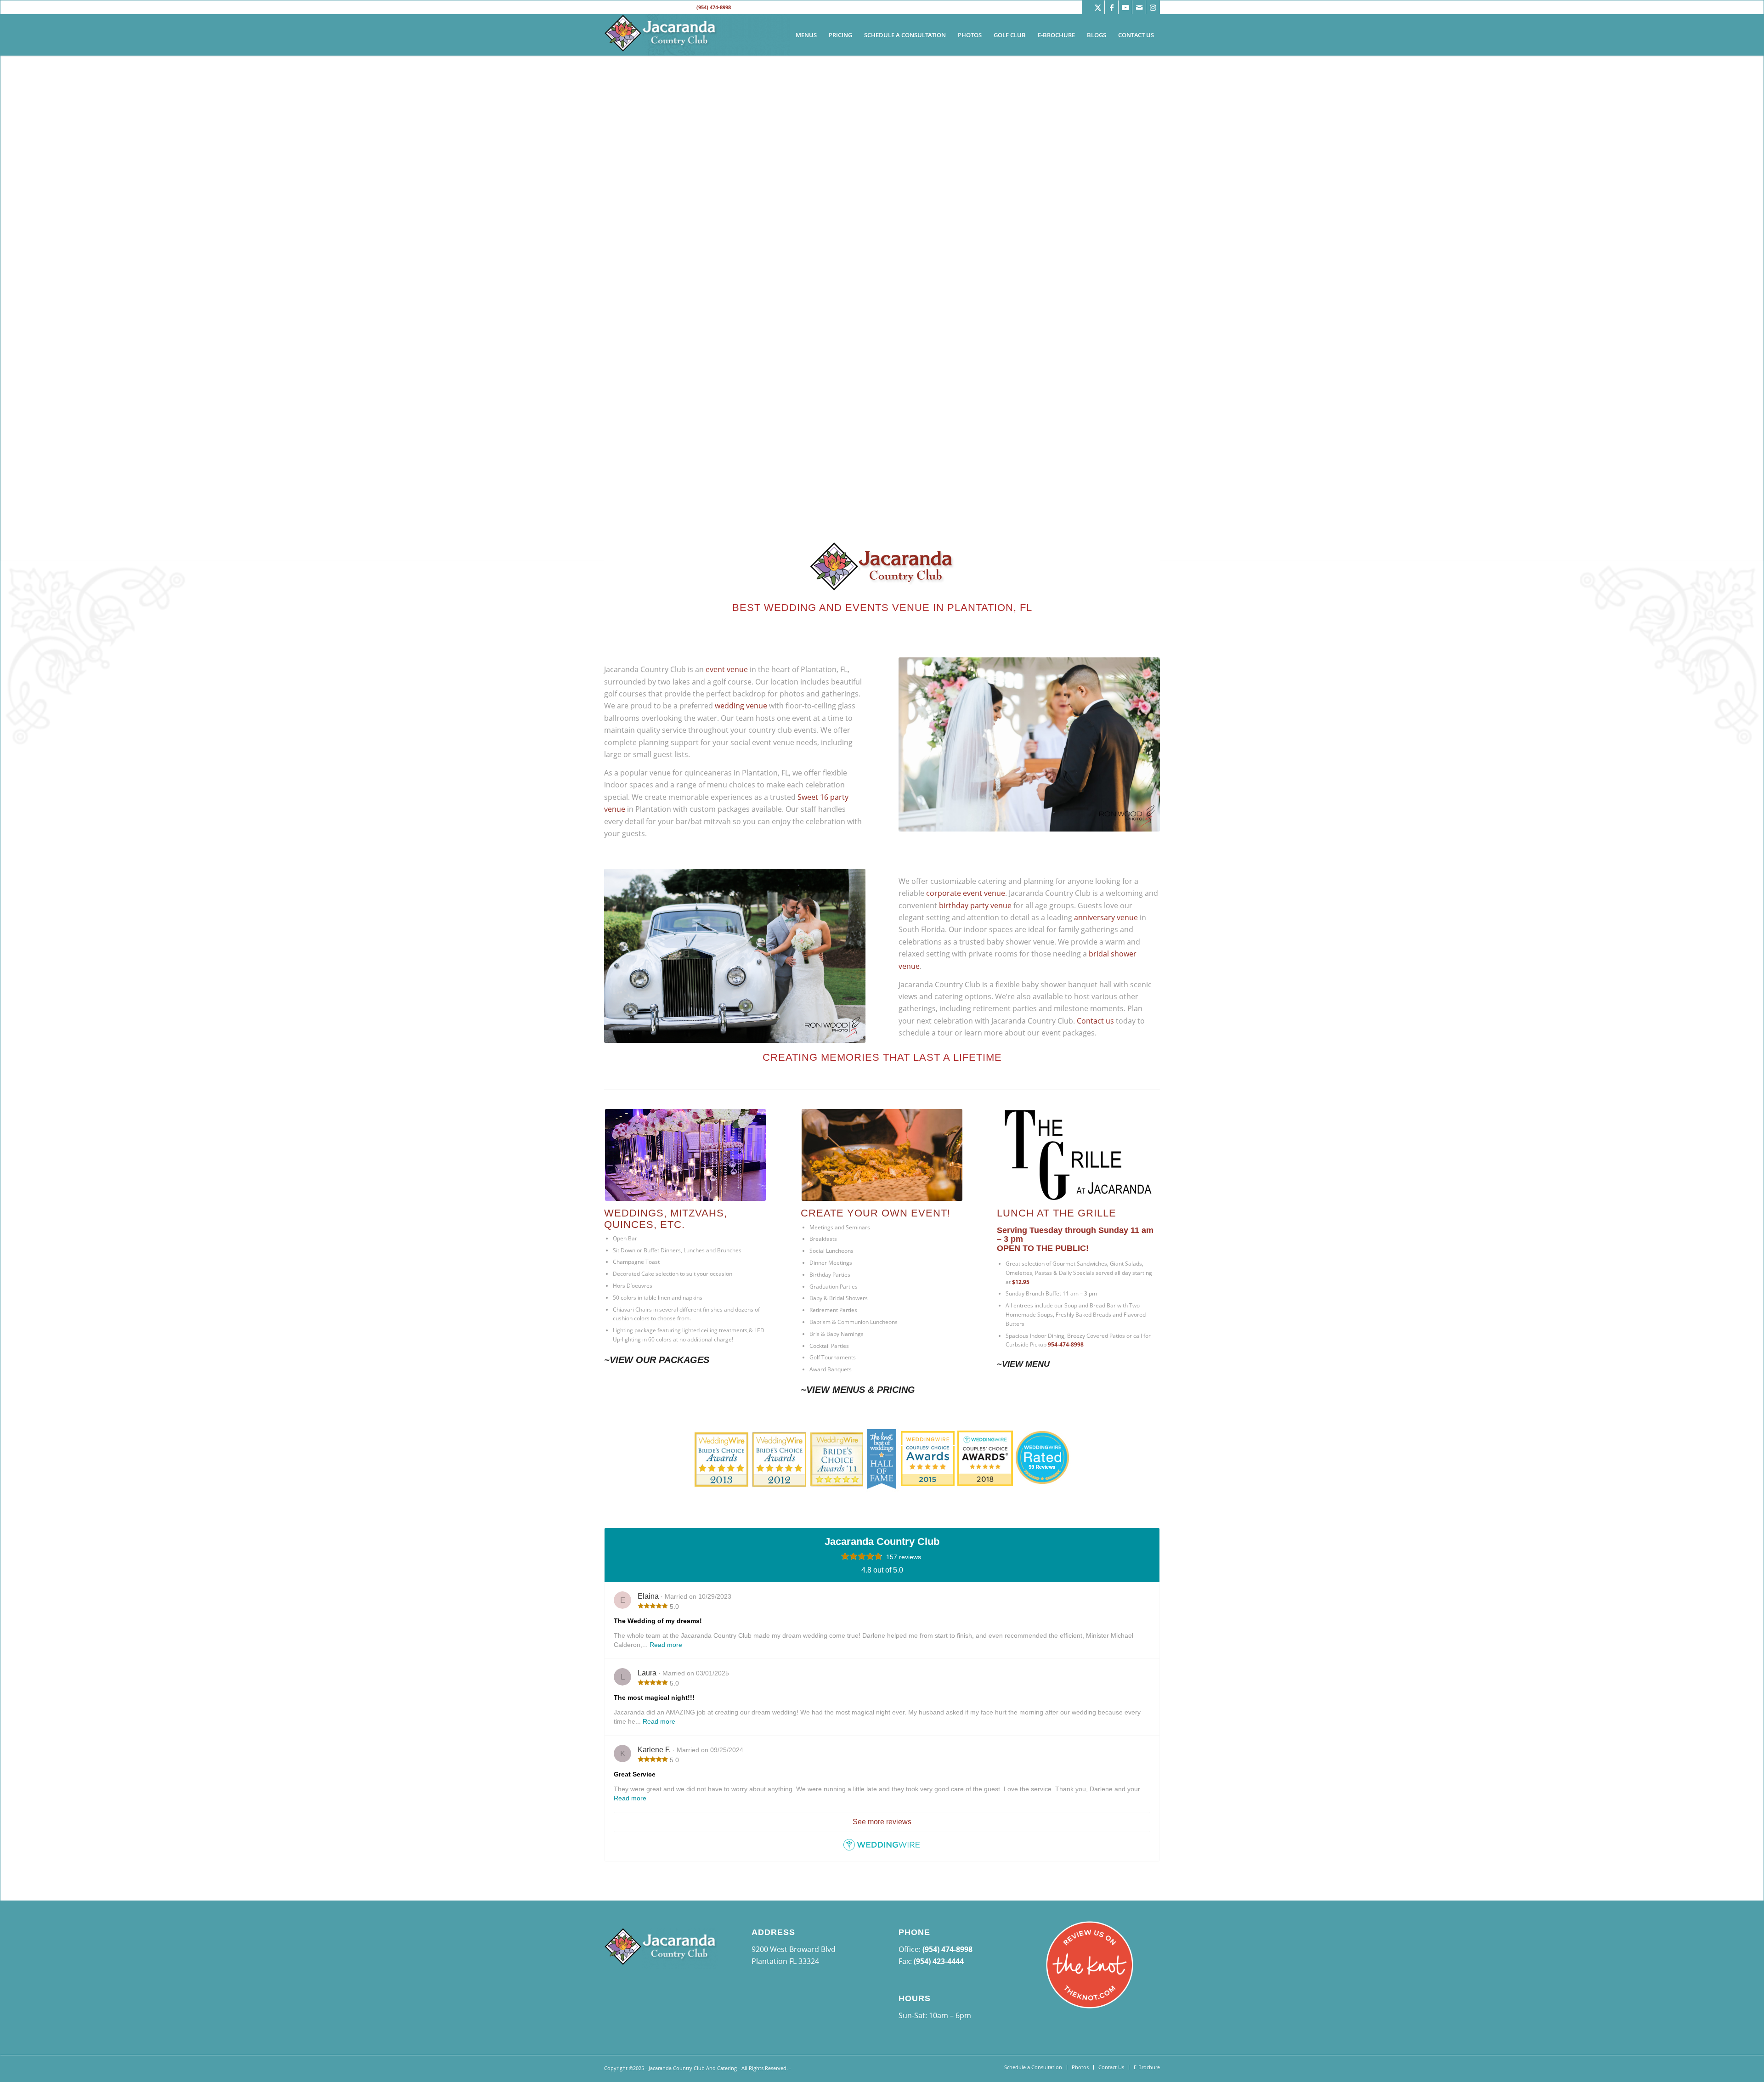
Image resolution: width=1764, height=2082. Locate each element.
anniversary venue (1106, 917)
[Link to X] (1098, 7)
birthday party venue (975, 905)
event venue (727, 669)
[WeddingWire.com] (882, 1848)
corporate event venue (966, 893)
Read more (666, 1645)
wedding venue (741, 706)
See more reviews (882, 1822)
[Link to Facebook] (1111, 7)
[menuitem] (806, 35)
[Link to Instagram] (1153, 7)
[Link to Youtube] (1125, 7)
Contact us (1095, 1021)
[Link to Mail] (1139, 7)
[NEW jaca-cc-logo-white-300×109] (661, 35)
